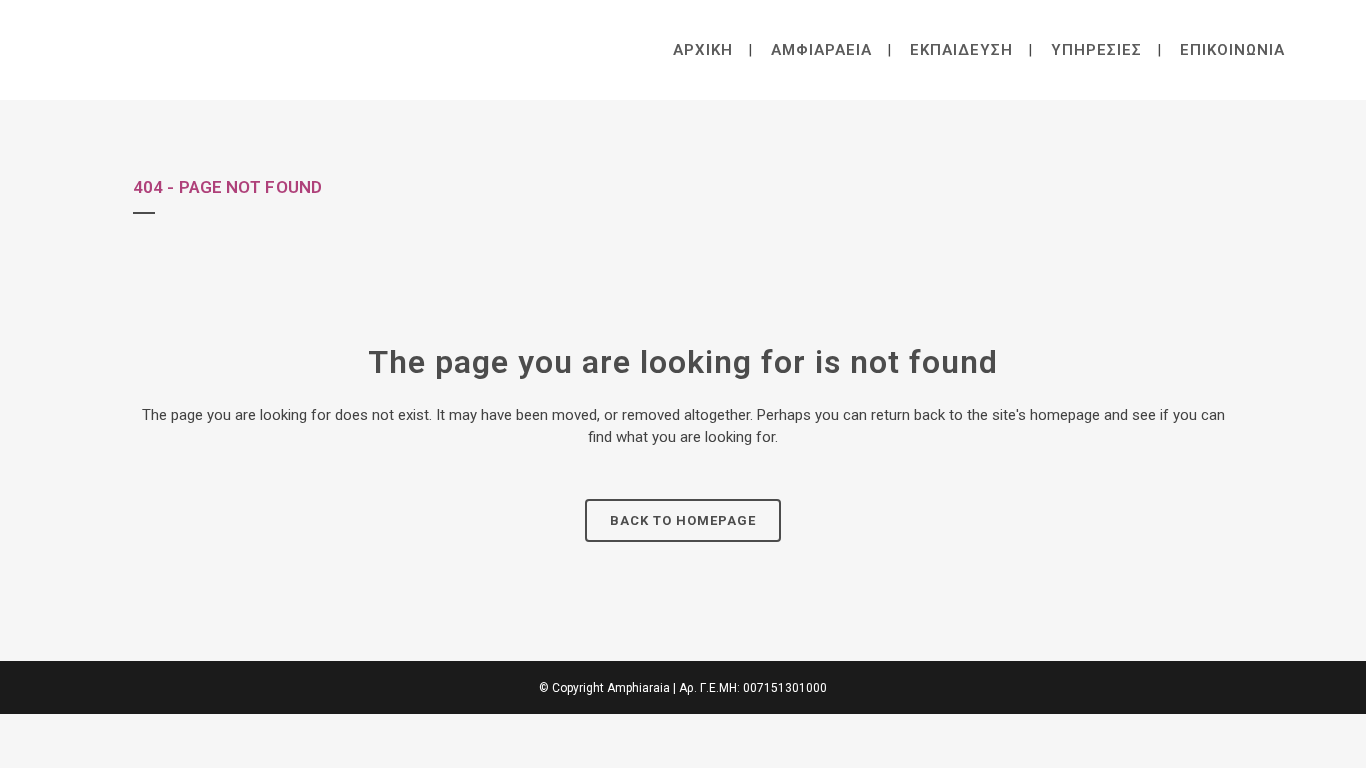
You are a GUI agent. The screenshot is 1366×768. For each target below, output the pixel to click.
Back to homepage (683, 520)
